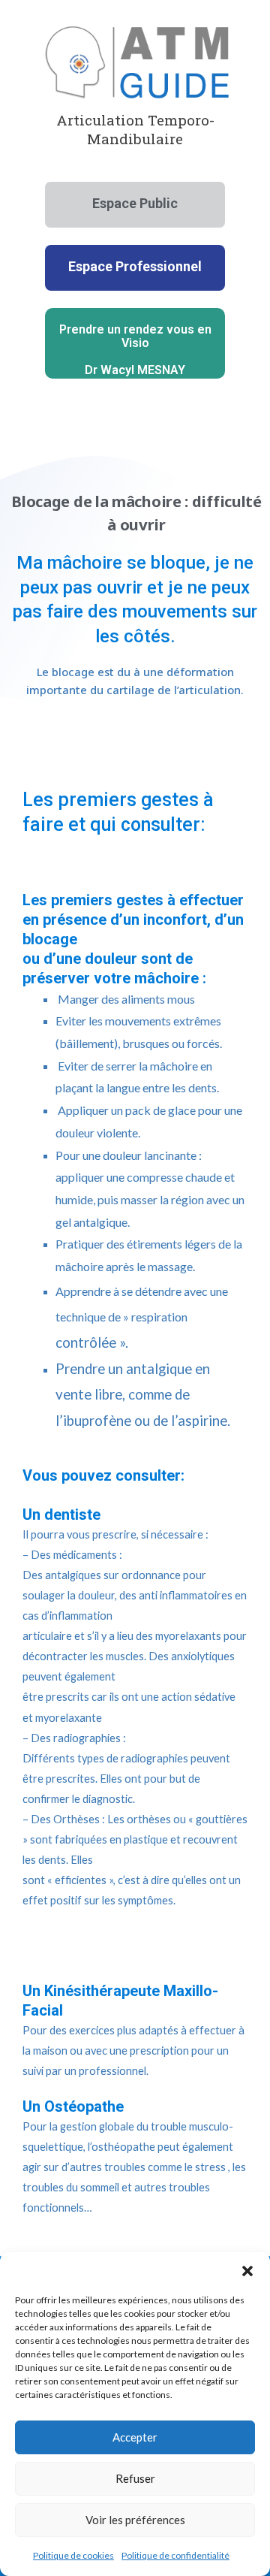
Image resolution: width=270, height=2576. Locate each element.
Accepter (135, 2437)
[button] (247, 2271)
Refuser (135, 2478)
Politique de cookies (73, 2555)
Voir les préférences (135, 2520)
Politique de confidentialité (175, 2555)
